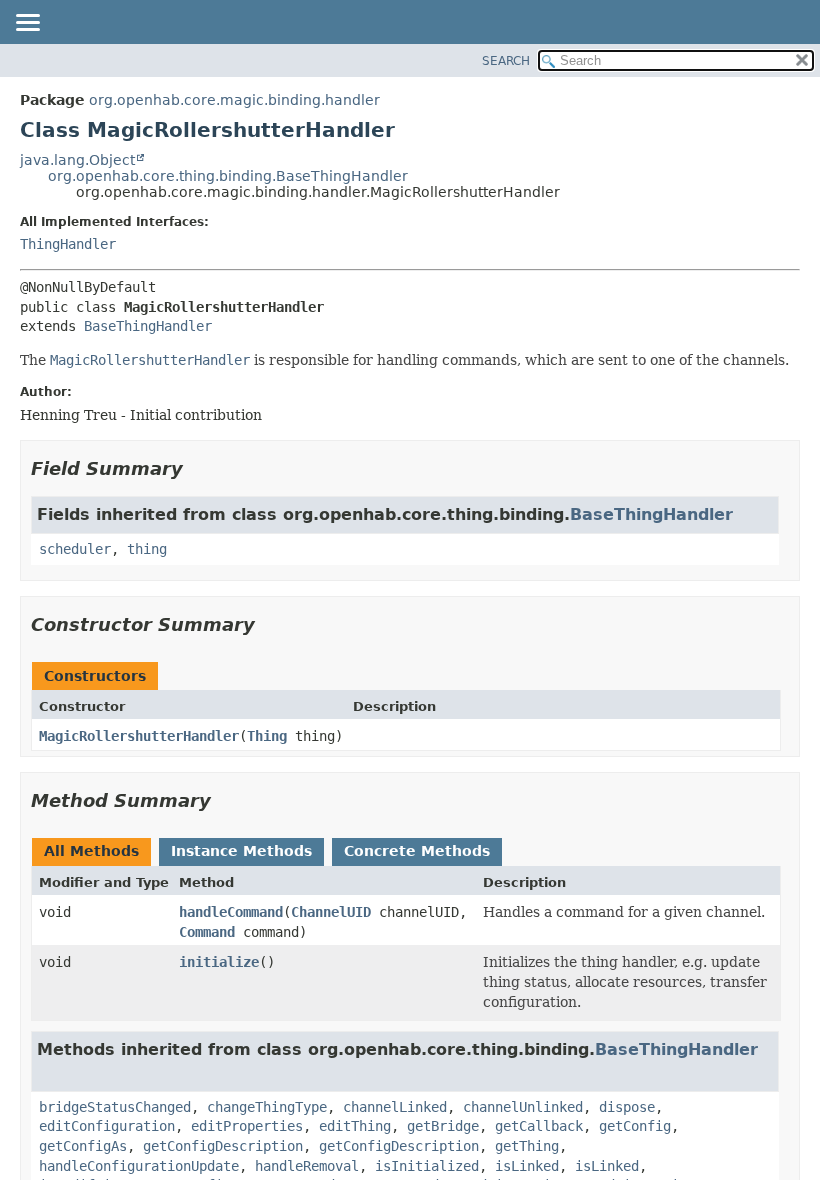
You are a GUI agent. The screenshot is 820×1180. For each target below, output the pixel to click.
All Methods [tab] (91, 851)
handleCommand (231, 912)
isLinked (527, 1166)
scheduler (75, 549)
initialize (219, 962)
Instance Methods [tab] (241, 851)
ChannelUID (331, 912)
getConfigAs (83, 1146)
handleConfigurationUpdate (139, 1166)
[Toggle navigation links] (27, 24)
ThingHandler (68, 244)
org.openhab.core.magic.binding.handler (234, 100)
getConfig (635, 1126)
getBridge (443, 1126)
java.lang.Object (77, 160)
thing (147, 549)
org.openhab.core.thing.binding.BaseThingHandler (228, 176)
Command (207, 932)
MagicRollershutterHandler (139, 736)
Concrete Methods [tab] (417, 851)
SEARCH (506, 61)
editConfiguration (107, 1126)
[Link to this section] (197, 468)
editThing (355, 1126)
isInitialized (427, 1166)
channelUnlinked (523, 1107)
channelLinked (395, 1107)
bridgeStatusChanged (115, 1107)
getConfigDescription (223, 1146)
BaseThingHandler (148, 326)
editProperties (247, 1126)
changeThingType (267, 1107)
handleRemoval (307, 1166)
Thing (267, 736)
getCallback (539, 1126)
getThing (527, 1146)
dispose (627, 1107)
